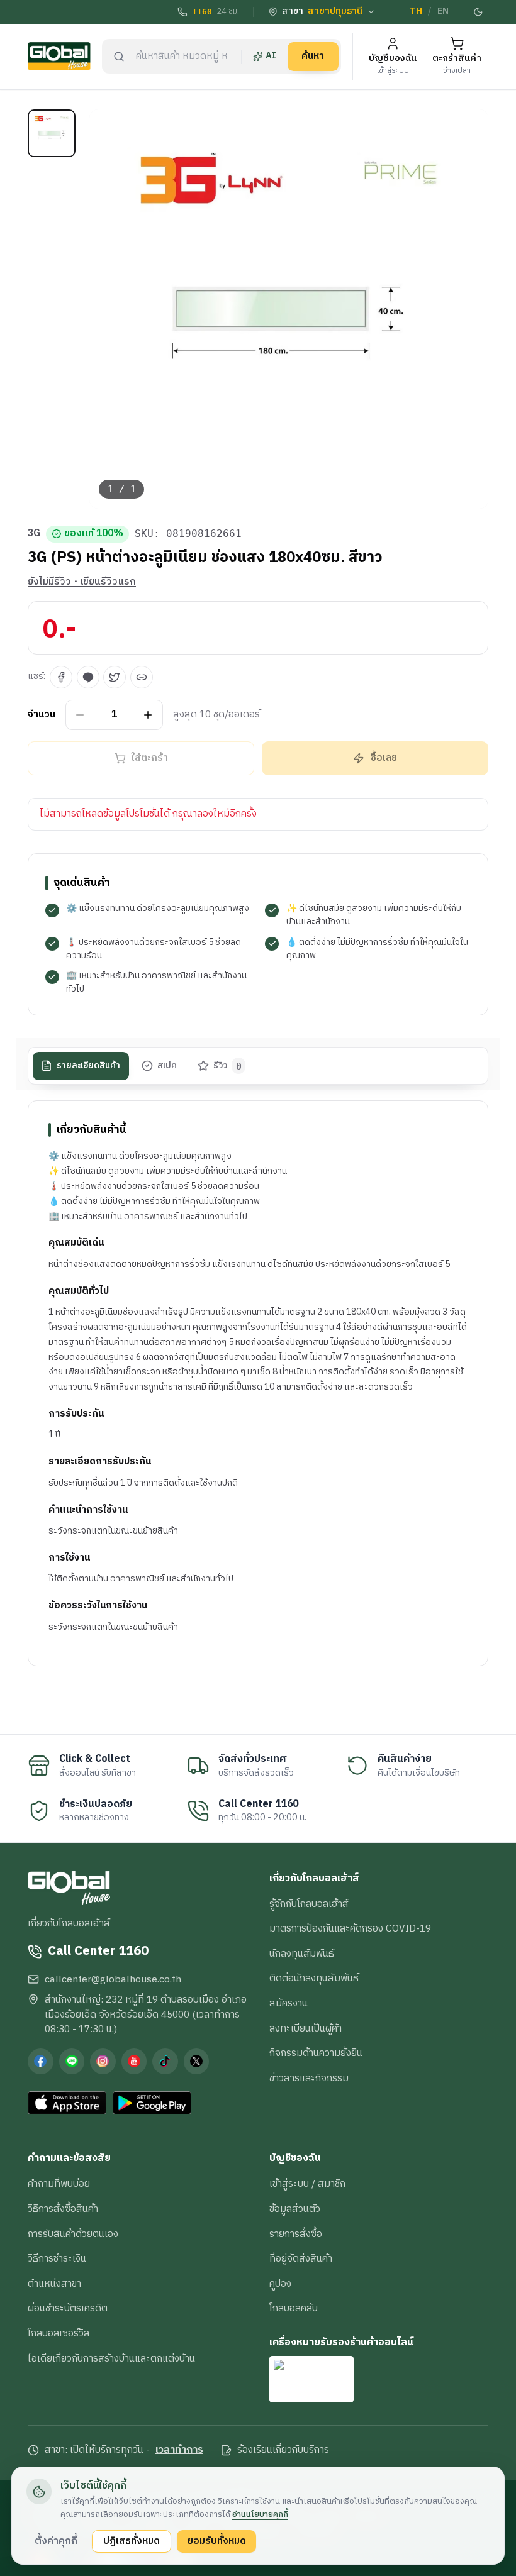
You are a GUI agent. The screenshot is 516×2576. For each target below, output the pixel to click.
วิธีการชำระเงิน (57, 2258)
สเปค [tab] (167, 1066)
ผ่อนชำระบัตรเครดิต (68, 2308)
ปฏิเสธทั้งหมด (132, 2541)
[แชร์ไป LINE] (88, 677)
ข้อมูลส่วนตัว (295, 2209)
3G (34, 534)
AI (271, 56)
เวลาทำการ (179, 2450)
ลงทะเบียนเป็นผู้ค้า (306, 2028)
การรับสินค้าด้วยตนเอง (73, 2234)
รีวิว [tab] (227, 1066)
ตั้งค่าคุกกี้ (56, 2541)
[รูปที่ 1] (52, 133)
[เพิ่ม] (148, 715)
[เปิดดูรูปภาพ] (289, 309)
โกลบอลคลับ (294, 2308)
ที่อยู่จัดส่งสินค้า (301, 2258)
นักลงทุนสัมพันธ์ (302, 1954)
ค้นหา (313, 56)
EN (443, 11)
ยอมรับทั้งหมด (216, 2541)
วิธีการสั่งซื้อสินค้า (63, 2209)
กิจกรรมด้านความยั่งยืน (316, 2053)
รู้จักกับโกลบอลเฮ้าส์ (309, 1904)
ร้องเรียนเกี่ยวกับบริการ (283, 2450)
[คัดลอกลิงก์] (142, 677)
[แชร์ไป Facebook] (61, 677)
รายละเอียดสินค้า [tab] (88, 1066)
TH (416, 11)
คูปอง (280, 2284)
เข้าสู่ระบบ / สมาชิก (307, 2184)
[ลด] (80, 715)
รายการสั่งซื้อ (296, 2234)
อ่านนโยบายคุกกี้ (260, 2514)
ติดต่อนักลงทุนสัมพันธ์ (314, 1978)
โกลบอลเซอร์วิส (59, 2333)
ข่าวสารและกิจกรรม (309, 2078)
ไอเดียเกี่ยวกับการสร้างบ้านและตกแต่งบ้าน (111, 2358)
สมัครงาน (289, 2003)
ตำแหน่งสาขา (54, 2284)
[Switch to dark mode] (479, 12)
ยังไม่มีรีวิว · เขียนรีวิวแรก (82, 582)
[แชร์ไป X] (115, 677)
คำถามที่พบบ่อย (59, 2184)
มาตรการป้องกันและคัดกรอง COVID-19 (350, 1928)
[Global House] (59, 56)
